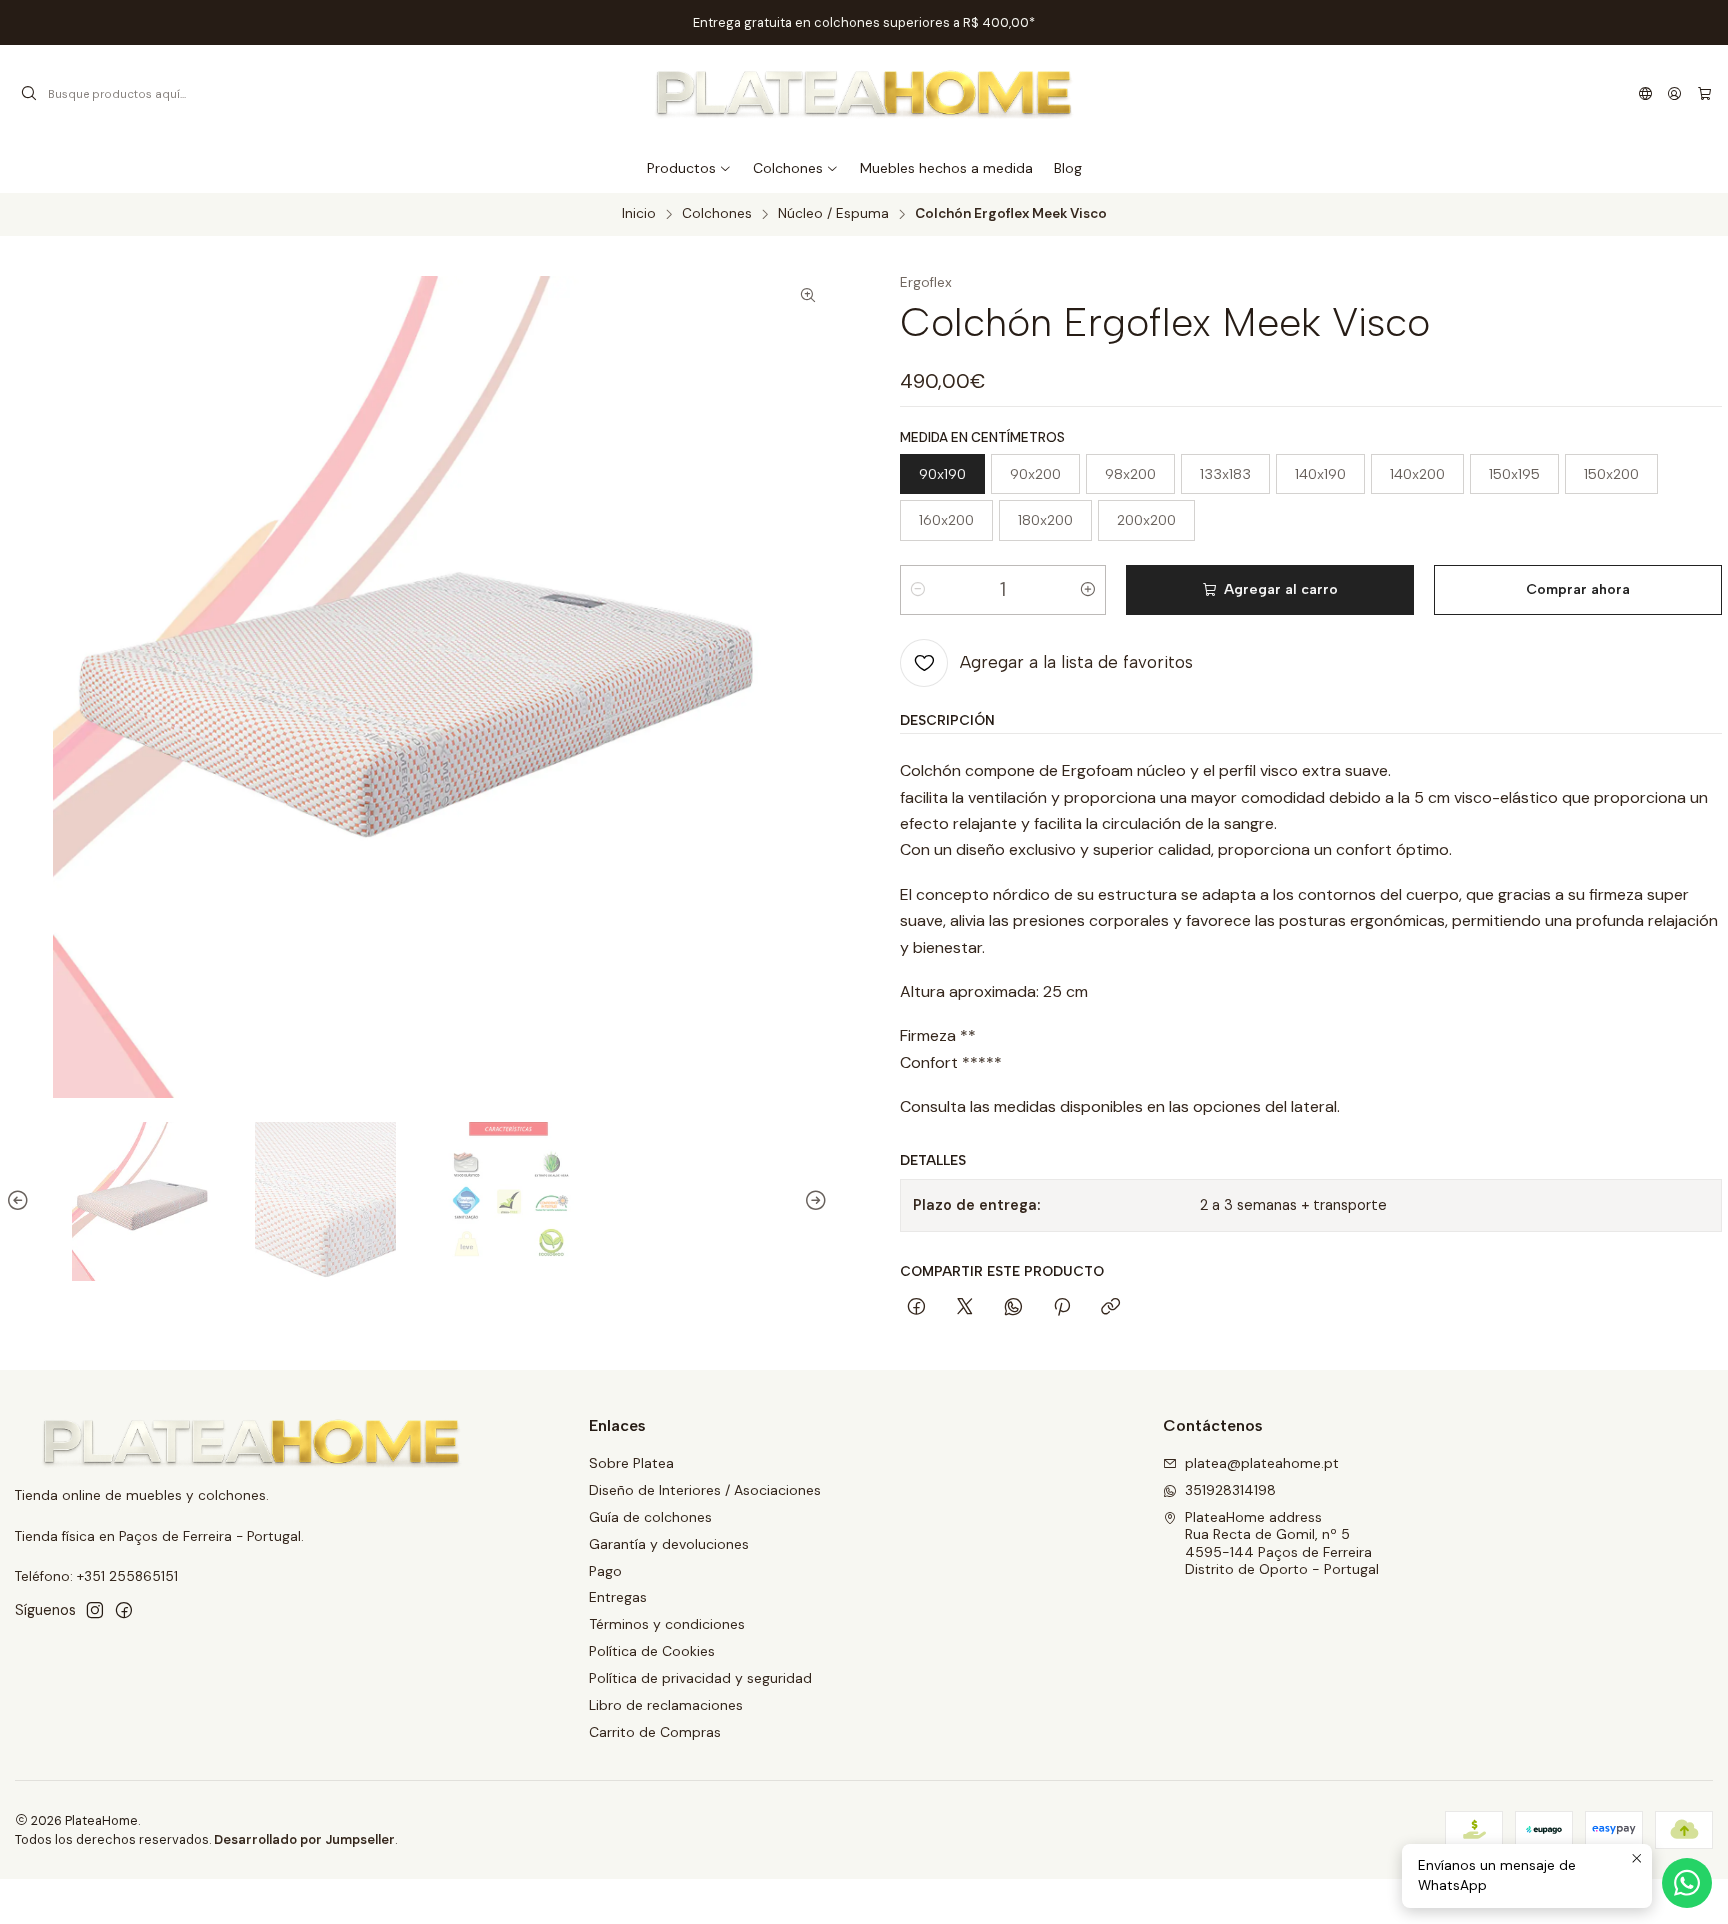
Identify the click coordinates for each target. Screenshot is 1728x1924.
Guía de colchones (650, 1517)
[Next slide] (813, 1201)
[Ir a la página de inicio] (864, 94)
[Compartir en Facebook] (916, 1308)
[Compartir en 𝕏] (965, 1308)
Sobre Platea (631, 1463)
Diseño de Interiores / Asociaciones (705, 1490)
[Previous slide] (21, 1201)
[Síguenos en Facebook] (124, 1610)
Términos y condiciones (667, 1624)
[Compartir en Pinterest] (1062, 1308)
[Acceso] (1674, 94)
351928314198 (1230, 1490)
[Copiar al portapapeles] (1110, 1308)
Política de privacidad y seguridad (700, 1678)
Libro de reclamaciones (666, 1705)
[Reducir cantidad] (918, 590)
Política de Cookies (652, 1651)
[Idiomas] (1645, 94)
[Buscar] (29, 94)
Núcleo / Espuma (833, 214)
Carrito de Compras (655, 1732)
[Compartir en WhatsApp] (1013, 1308)
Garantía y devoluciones (669, 1544)
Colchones (717, 214)
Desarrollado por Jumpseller (304, 1839)
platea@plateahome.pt (1262, 1463)
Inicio (639, 214)
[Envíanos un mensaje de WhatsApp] (1687, 1883)
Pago (605, 1571)
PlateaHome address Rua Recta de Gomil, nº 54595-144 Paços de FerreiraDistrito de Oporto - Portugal (1282, 1543)
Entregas (618, 1597)
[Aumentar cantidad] (1088, 590)
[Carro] (1704, 94)
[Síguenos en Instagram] (95, 1610)
